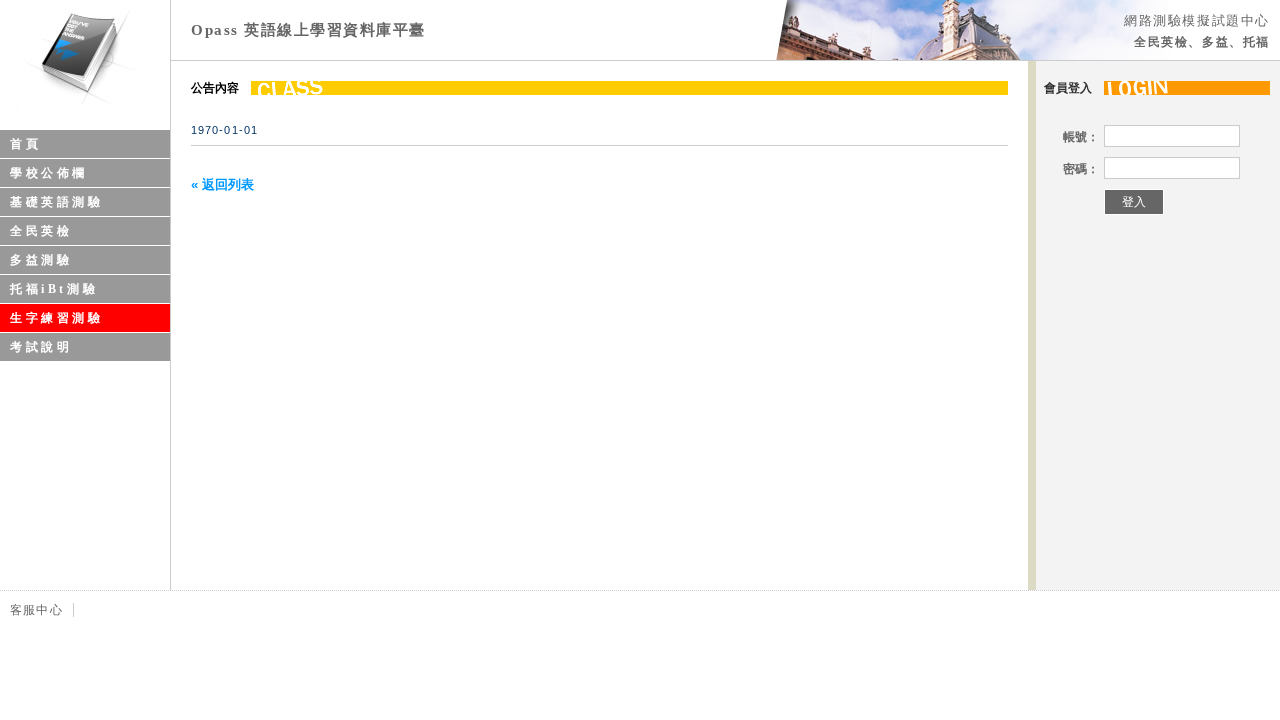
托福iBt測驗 (54, 289)
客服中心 (36, 610)
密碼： (1081, 169)
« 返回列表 (222, 184)
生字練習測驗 (57, 318)
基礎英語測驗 (57, 202)
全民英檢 (41, 231)
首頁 (25, 144)
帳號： (1081, 137)
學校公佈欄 (49, 173)
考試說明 (41, 347)
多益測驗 (41, 260)
